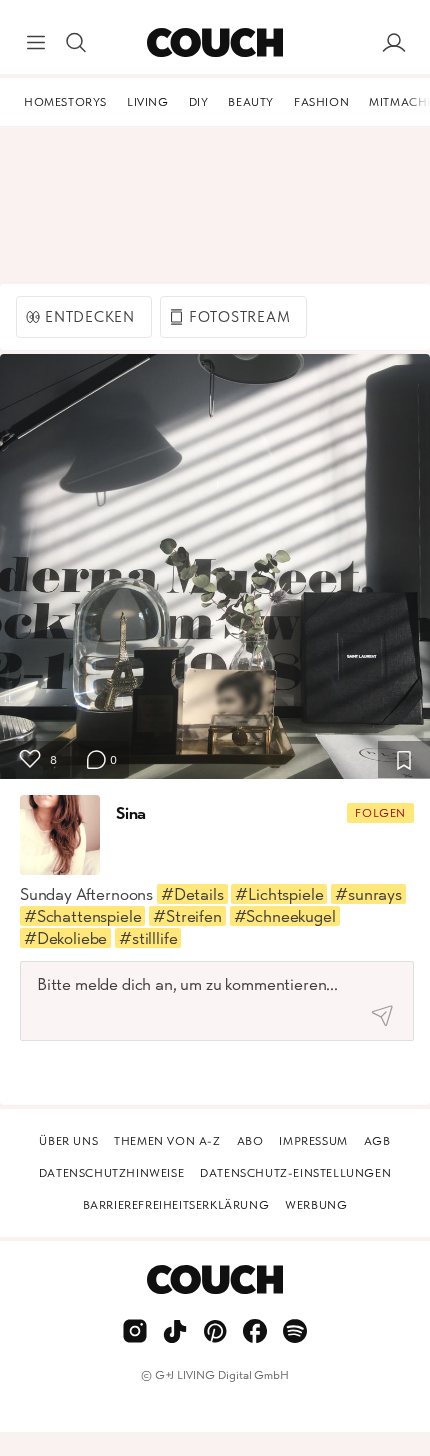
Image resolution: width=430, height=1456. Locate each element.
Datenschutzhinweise (111, 1173)
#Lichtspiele (279, 894)
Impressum (313, 1141)
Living (148, 102)
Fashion (321, 102)
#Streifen (187, 916)
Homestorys (65, 102)
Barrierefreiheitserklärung (176, 1205)
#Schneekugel (285, 916)
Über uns (68, 1141)
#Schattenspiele (82, 916)
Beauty (251, 102)
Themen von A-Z (167, 1141)
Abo (250, 1141)
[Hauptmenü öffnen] (36, 43)
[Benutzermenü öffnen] (394, 43)
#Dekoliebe (65, 938)
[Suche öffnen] (76, 43)
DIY (199, 102)
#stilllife (148, 938)
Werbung (316, 1205)
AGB (377, 1141)
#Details (192, 894)
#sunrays (368, 894)
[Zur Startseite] (214, 43)
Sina (131, 813)
